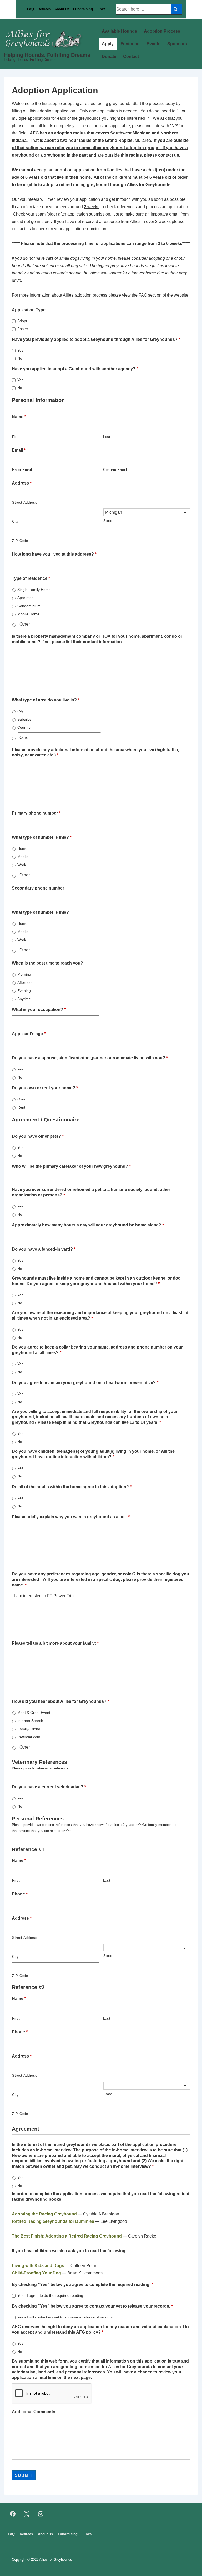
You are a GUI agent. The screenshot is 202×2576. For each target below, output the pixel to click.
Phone (20, 1894)
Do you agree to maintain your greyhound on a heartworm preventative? (85, 1383)
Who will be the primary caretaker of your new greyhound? (71, 1166)
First (16, 437)
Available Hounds (119, 31)
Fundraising (83, 9)
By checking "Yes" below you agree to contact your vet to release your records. (92, 2306)
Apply (108, 44)
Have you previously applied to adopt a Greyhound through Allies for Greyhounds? (96, 339)
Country (24, 727)
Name (19, 417)
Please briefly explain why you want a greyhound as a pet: (71, 1517)
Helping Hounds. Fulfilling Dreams (47, 55)
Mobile (23, 857)
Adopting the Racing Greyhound (44, 2214)
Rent (21, 1107)
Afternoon (26, 982)
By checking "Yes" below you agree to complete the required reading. (82, 2285)
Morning (24, 974)
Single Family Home (34, 590)
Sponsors (177, 44)
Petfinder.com (29, 1737)
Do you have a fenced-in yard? (44, 1249)
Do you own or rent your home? (45, 1088)
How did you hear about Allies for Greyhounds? (60, 1701)
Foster (23, 329)
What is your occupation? (39, 1009)
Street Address (25, 503)
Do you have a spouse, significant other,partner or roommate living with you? (90, 1058)
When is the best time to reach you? (47, 963)
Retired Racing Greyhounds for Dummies (53, 2221)
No (20, 358)
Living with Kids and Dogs (38, 2266)
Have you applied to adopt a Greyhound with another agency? (75, 369)
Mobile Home (28, 614)
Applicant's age (29, 1034)
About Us (62, 9)
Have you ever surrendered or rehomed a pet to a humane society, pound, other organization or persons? (91, 1192)
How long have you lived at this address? (54, 554)
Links (101, 9)
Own (21, 1099)
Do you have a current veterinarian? (49, 1787)
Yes (20, 350)
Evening (24, 991)
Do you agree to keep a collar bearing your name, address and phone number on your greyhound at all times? (97, 1350)
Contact (131, 56)
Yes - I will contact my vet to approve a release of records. (65, 2317)
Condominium (29, 606)
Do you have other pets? (38, 1136)
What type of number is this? (42, 837)
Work (22, 865)
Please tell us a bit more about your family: (55, 1643)
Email (19, 450)
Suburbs (24, 719)
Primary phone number (36, 813)
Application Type (29, 310)
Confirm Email (115, 470)
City (16, 521)
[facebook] (13, 2514)
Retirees (44, 9)
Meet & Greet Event (34, 1713)
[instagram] (41, 2514)
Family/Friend (29, 1729)
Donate (109, 56)
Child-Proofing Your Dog (36, 2273)
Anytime (24, 999)
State (108, 521)
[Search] (176, 9)
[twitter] (27, 2514)
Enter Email (22, 470)
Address (22, 483)
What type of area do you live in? (46, 700)
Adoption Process (162, 31)
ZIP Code (20, 541)
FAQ (31, 9)
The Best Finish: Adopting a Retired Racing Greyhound (67, 2236)
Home (22, 848)
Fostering (130, 44)
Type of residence (31, 578)
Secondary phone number (38, 888)
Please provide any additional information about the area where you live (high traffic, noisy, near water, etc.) (95, 752)
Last (107, 437)
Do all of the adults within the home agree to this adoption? (72, 1487)
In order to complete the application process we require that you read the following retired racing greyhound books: (101, 2196)
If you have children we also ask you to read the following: (69, 2251)
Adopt (22, 321)
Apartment (26, 598)
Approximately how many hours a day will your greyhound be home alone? (88, 1225)
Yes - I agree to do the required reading (50, 2295)
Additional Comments (34, 2412)
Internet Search (30, 1721)
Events (153, 44)
